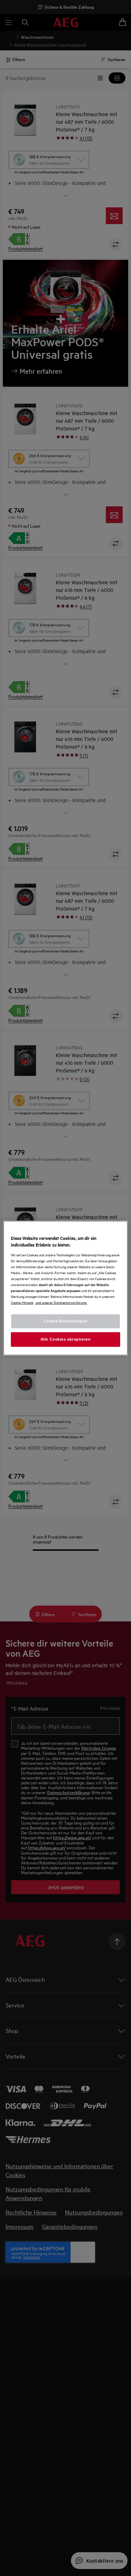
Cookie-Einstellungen (65, 1321)
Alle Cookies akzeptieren (66, 1339)
